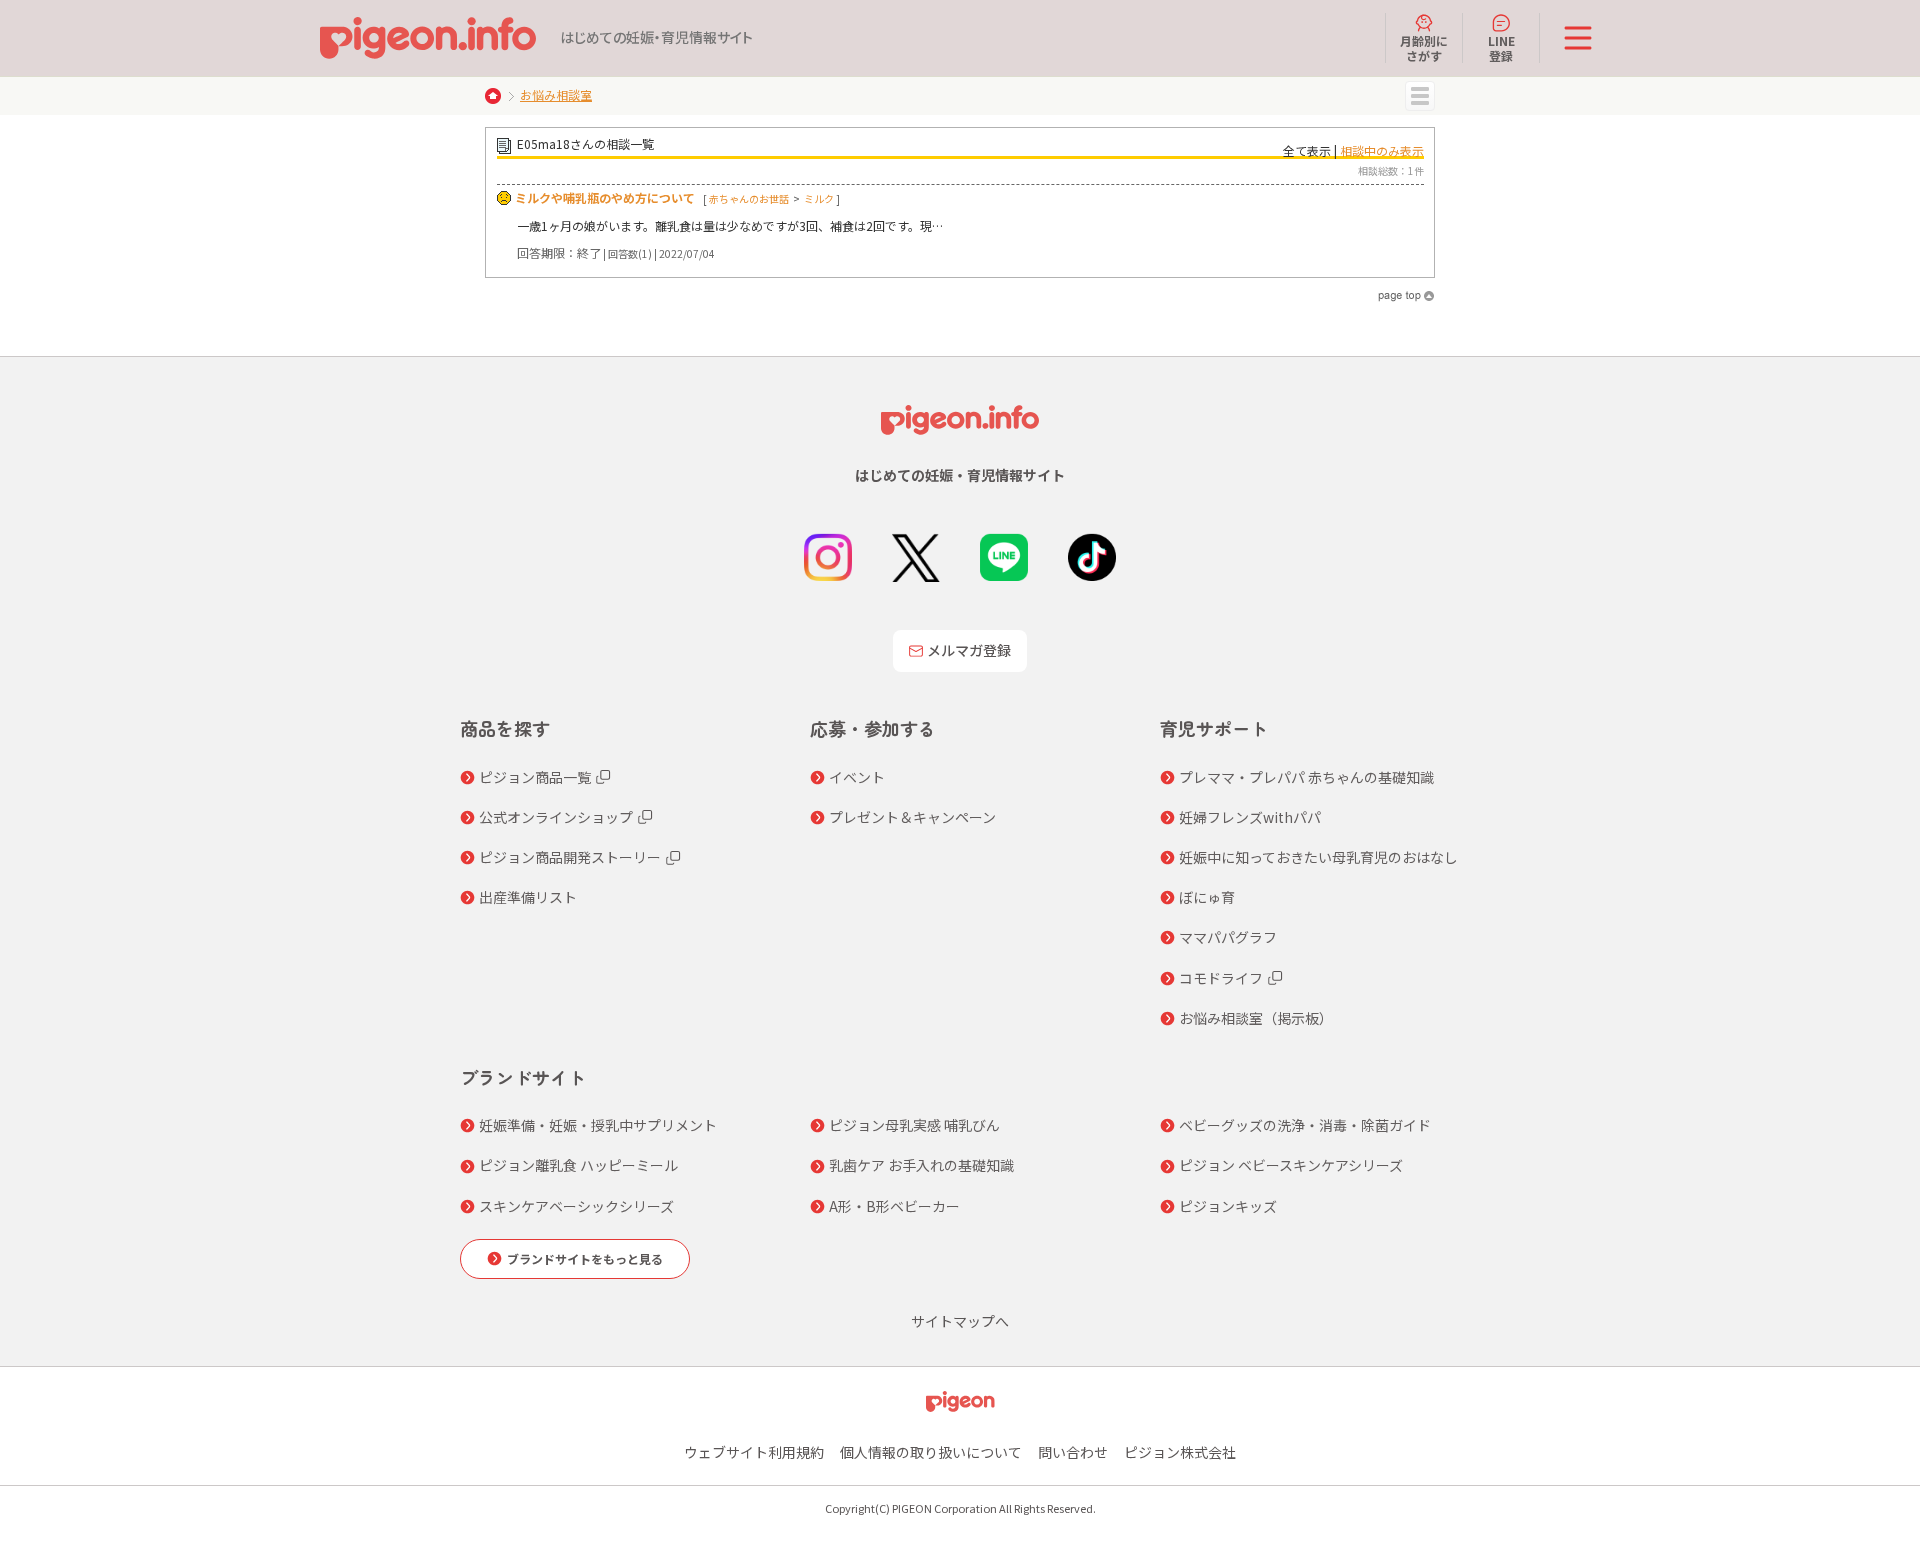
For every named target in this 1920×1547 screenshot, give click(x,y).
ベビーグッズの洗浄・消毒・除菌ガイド (1305, 1125)
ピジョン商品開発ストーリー (570, 857)
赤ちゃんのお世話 (749, 198)
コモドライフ (1221, 978)
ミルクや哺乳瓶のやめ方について (605, 197)
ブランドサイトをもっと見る (585, 1258)
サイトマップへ (960, 1321)
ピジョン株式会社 (1180, 1452)
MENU (1420, 96)
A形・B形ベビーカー (894, 1206)
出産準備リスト (528, 897)
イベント (857, 777)
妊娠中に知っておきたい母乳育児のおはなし (1318, 857)
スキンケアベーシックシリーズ (576, 1206)
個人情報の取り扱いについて (931, 1452)
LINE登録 (1501, 47)
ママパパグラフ (1228, 937)
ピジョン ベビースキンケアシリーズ (1291, 1165)
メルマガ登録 (969, 650)
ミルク (819, 198)
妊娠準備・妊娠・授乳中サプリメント (598, 1125)
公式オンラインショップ (556, 817)
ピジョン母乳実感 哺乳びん (914, 1125)
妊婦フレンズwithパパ (1250, 817)
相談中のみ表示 (1382, 150)
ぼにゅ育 (1207, 897)
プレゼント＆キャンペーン (912, 817)
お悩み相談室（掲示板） (1256, 1018)
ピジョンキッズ (1228, 1206)
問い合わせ (1073, 1452)
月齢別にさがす (1424, 47)
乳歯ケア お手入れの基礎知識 (921, 1165)
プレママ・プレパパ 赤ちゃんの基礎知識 (1306, 777)
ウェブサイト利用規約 (754, 1452)
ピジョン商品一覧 (535, 777)
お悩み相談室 (556, 94)
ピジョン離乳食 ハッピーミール (578, 1165)
